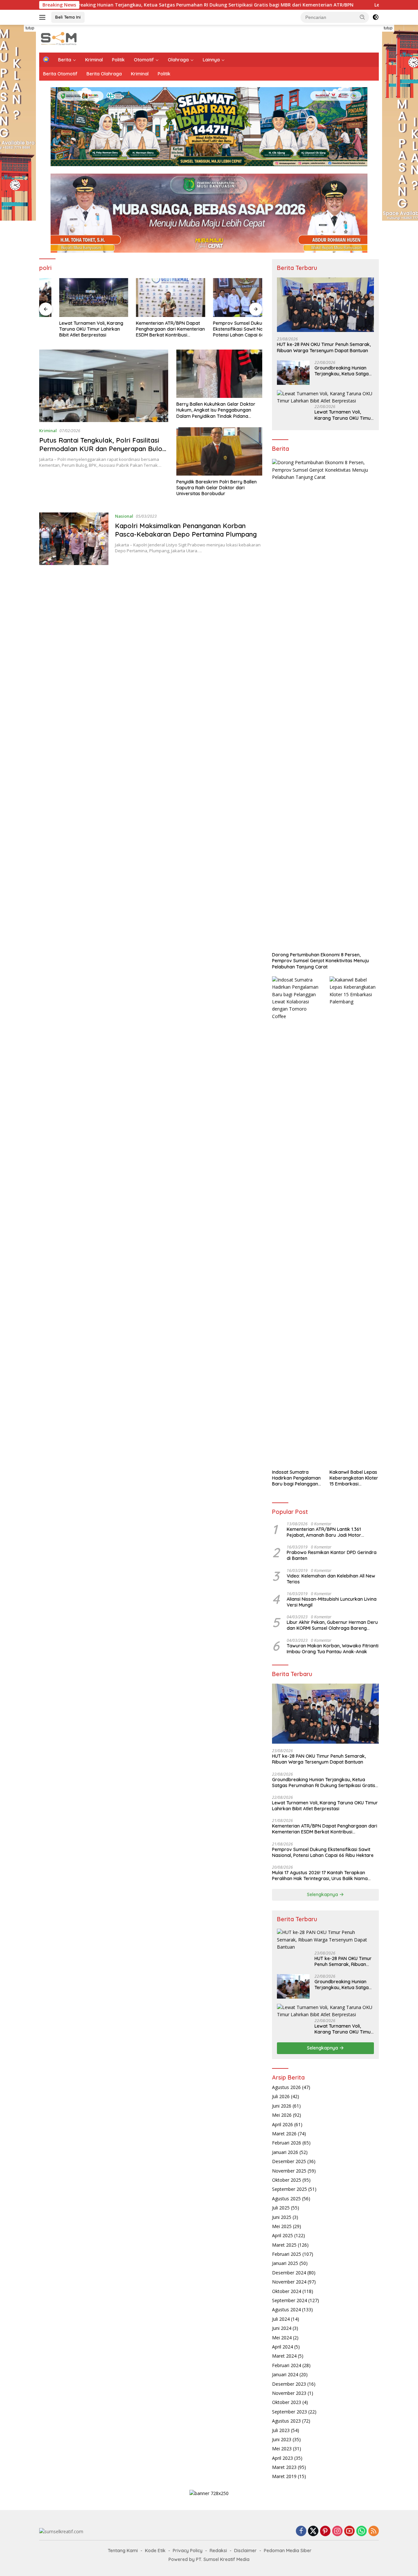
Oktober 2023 (287, 2402)
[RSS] (374, 2531)
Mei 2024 (282, 2338)
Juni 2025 (282, 2217)
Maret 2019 (284, 2476)
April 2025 (282, 2235)
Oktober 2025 (287, 2180)
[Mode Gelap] (376, 17)
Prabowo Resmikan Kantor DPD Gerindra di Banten (332, 1555)
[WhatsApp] (362, 2531)
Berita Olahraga (104, 74)
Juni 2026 (282, 2106)
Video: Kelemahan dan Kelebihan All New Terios (331, 1579)
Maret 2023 (284, 2467)
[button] (362, 17)
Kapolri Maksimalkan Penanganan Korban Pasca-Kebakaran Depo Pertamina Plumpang (187, 530)
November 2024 (289, 2282)
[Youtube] (349, 2531)
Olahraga (178, 60)
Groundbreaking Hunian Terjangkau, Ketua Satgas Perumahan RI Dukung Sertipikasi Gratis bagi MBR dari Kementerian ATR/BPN (344, 371)
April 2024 (282, 2347)
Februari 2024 (287, 2365)
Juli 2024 (281, 2319)
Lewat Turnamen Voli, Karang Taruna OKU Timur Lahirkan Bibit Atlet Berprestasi (71, 329)
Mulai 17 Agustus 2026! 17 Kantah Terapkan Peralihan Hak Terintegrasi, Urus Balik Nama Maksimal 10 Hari (320, 1876)
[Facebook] (301, 2531)
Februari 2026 (287, 2143)
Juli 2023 (281, 2430)
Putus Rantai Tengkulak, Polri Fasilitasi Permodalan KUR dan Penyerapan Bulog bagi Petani (103, 449)
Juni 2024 (282, 2328)
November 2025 (289, 2171)
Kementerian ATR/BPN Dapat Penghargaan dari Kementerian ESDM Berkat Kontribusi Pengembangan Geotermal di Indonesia (151, 329)
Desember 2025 (289, 2161)
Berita (65, 60)
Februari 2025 (287, 2254)
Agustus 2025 (286, 2199)
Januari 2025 (285, 2263)
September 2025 (289, 2189)
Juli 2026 (281, 2096)
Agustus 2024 (286, 2309)
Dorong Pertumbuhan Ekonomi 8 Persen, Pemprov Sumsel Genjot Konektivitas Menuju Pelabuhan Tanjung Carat (321, 961)
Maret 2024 (284, 2356)
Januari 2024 (285, 2374)
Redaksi (218, 2551)
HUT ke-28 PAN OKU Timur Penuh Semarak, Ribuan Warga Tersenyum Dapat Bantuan (324, 347)
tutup (30, 28)
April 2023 (282, 2458)
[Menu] (44, 17)
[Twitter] (313, 2531)
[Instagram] (337, 2531)
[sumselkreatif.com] (60, 38)
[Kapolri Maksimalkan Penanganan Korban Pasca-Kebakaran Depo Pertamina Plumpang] (74, 539)
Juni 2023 (282, 2439)
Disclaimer (245, 2551)
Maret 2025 (284, 2245)
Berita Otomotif (60, 74)
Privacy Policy (188, 2551)
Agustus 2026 (286, 2087)
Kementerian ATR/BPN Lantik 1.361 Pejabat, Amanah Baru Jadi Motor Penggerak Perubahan (324, 1532)
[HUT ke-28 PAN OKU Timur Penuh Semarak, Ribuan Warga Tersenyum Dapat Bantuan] (325, 305)
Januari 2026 (285, 2152)
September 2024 (289, 2300)
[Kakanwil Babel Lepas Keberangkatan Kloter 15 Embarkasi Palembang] (354, 1221)
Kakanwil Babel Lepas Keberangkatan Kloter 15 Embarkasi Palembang (354, 1478)
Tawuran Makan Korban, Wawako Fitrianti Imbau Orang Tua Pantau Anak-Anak (333, 1649)
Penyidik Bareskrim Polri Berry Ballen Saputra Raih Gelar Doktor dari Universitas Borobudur (217, 488)
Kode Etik (155, 2551)
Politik (118, 60)
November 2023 (289, 2393)
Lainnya (211, 60)
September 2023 (289, 2412)
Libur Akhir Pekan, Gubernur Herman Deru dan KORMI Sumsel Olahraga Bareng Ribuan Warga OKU (332, 1625)
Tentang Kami (123, 2551)
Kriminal (94, 60)
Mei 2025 (282, 2226)
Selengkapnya (323, 1894)
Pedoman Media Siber (288, 2551)
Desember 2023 (289, 2384)
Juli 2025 (281, 2208)
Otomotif (144, 60)
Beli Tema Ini (68, 17)
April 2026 (282, 2124)
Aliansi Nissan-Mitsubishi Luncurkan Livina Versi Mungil (332, 1602)
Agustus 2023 (286, 2421)
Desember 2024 (289, 2273)
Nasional (124, 516)
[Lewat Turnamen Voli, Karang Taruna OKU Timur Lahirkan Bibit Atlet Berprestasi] (74, 298)
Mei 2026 (282, 2115)
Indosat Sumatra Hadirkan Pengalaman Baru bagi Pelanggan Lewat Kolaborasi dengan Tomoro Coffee (296, 1478)
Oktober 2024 (287, 2291)
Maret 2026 (284, 2134)
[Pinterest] (325, 2531)
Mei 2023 (282, 2449)
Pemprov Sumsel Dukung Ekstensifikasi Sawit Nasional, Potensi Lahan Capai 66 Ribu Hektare (225, 329)
